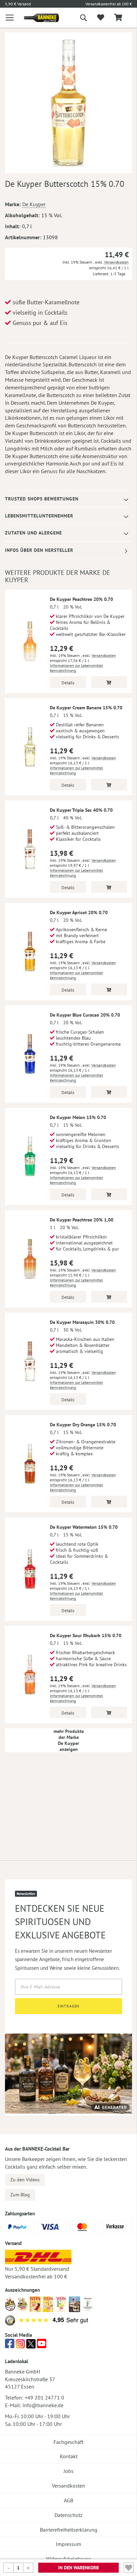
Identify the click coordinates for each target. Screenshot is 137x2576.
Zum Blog (20, 2195)
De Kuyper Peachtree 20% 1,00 (82, 1220)
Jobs (68, 2471)
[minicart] (118, 18)
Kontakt (69, 2456)
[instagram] (20, 2345)
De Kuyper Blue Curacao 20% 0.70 (85, 1015)
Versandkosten (116, 262)
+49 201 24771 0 (44, 2398)
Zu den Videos (25, 2180)
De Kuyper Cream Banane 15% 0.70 (86, 708)
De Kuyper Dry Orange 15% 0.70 (83, 1425)
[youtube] (42, 2345)
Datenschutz (68, 2515)
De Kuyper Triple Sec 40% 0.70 (81, 810)
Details (68, 683)
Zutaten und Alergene (33, 533)
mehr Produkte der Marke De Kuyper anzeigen (69, 1740)
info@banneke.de (43, 2405)
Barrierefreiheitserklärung (69, 2530)
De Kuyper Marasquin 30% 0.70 (82, 1322)
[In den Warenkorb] (109, 682)
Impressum (68, 2544)
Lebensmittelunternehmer (39, 516)
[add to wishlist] (101, 18)
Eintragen (69, 2006)
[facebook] (10, 2345)
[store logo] (36, 18)
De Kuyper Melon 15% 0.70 (78, 1117)
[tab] (68, 499)
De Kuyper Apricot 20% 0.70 (79, 912)
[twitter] (31, 2345)
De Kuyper (34, 204)
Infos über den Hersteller (39, 550)
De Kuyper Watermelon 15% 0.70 (84, 1527)
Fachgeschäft (68, 2442)
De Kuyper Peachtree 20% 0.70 (81, 599)
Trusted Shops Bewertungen (42, 499)
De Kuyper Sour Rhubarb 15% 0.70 (86, 1635)
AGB (68, 2500)
